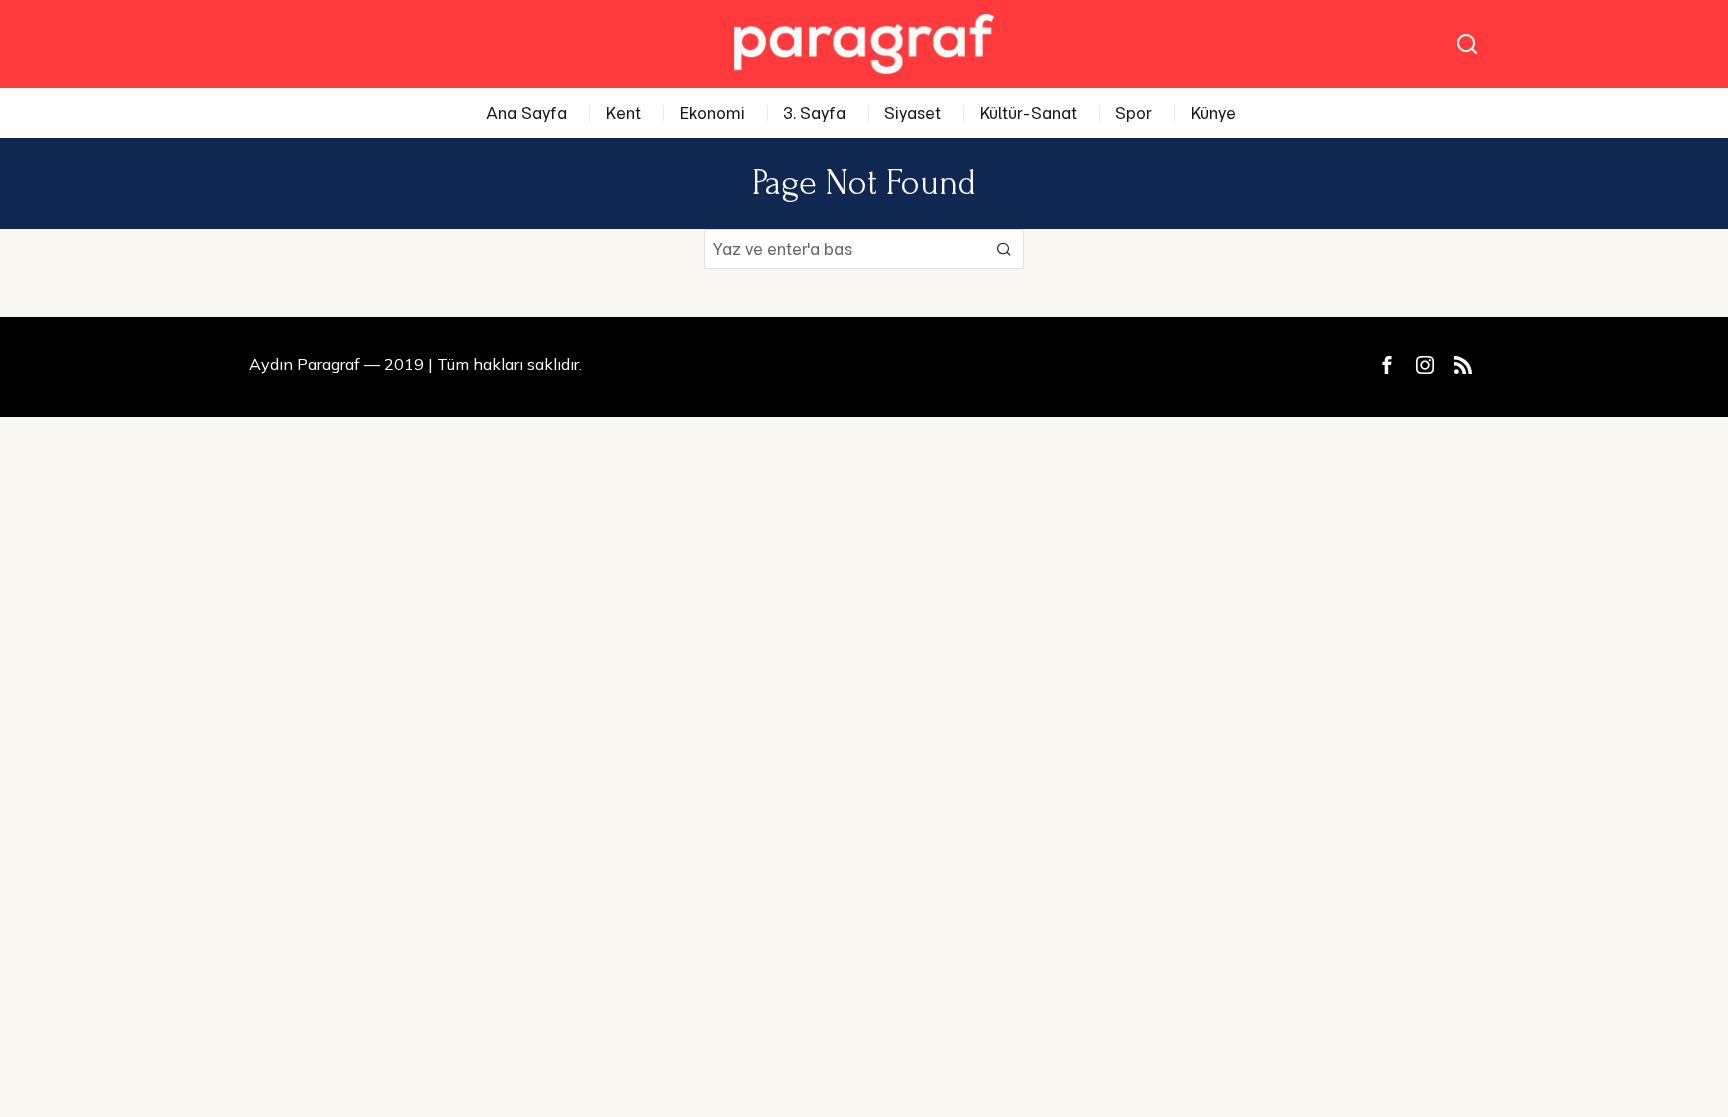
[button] (1004, 249)
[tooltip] (1387, 365)
